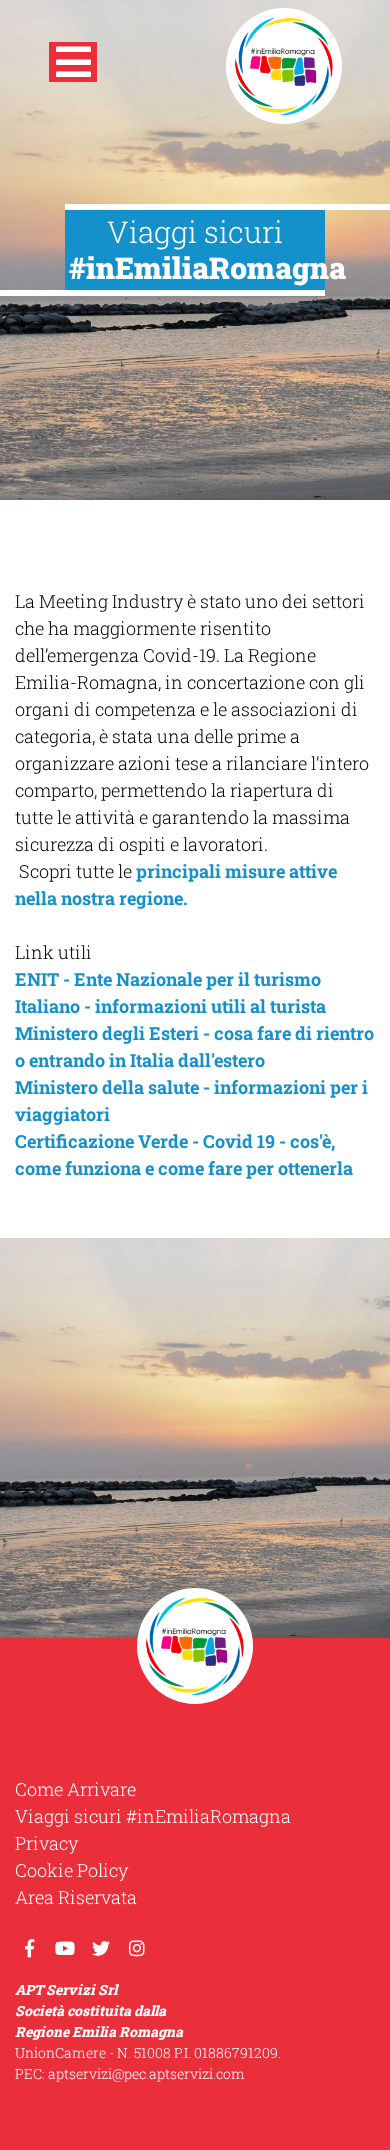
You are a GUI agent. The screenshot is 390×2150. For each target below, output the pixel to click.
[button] (73, 66)
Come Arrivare (75, 1789)
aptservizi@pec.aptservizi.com (146, 2073)
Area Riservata (76, 1897)
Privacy (46, 1843)
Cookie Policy (71, 1870)
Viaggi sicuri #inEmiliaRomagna (153, 1816)
